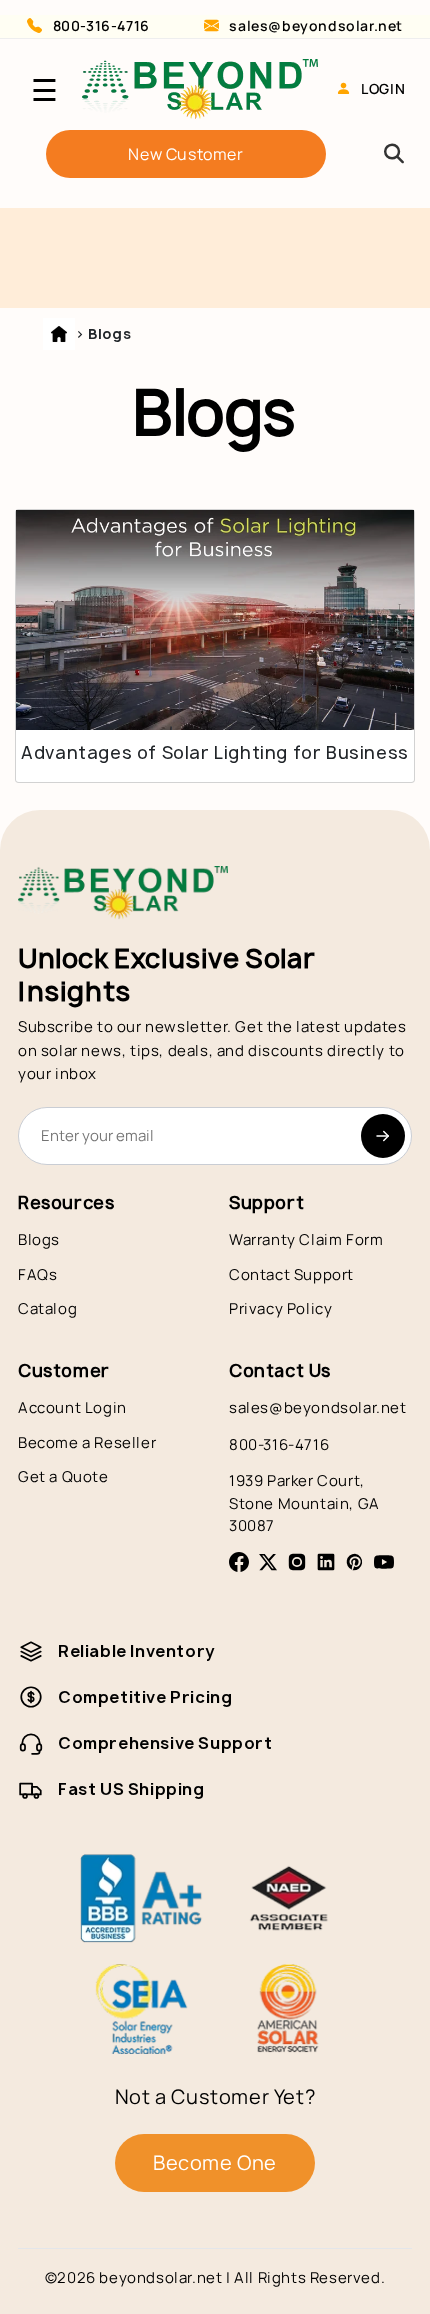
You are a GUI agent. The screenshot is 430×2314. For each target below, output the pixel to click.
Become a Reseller (87, 1442)
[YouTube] (384, 1562)
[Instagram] (297, 1562)
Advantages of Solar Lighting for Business (215, 753)
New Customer (185, 154)
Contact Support (291, 1274)
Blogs (39, 1239)
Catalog (47, 1308)
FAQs (37, 1274)
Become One (215, 2162)
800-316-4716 (101, 25)
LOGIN (383, 88)
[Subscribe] (383, 1136)
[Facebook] (239, 1562)
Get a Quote (63, 1476)
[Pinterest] (355, 1562)
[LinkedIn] (326, 1562)
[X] (268, 1562)
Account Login (72, 1407)
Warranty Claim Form (306, 1239)
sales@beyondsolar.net (316, 25)
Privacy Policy (280, 1308)
